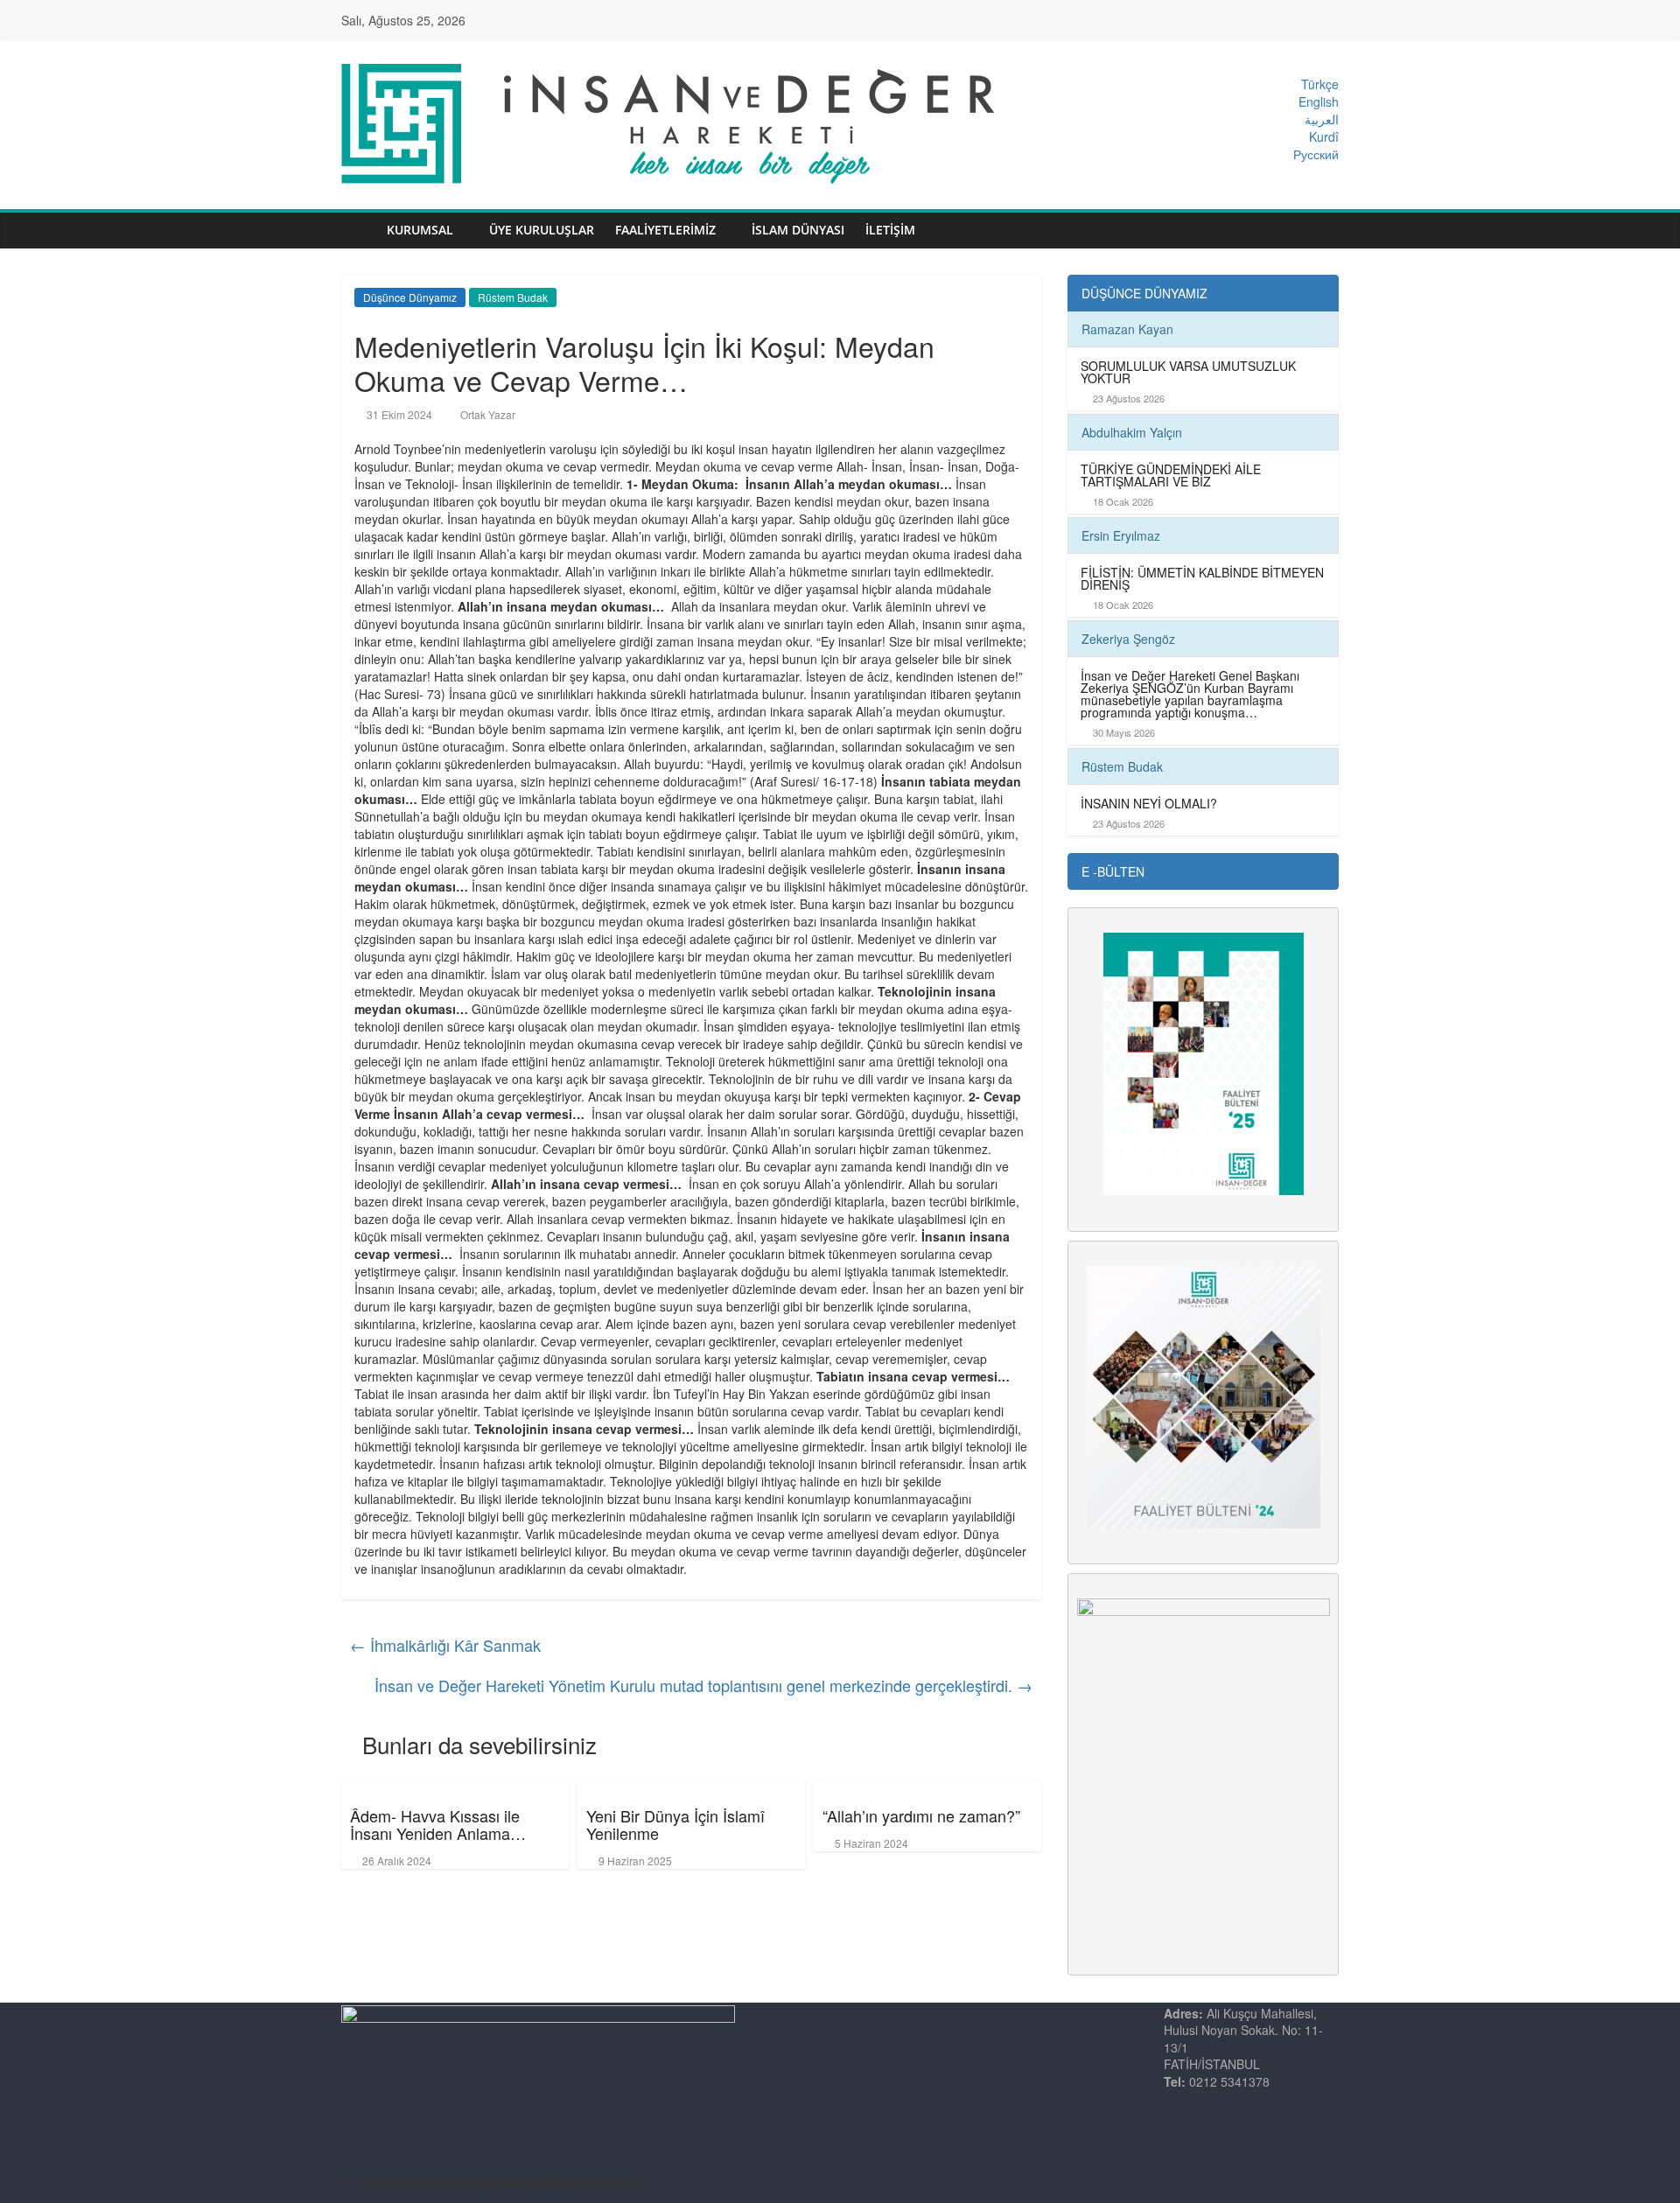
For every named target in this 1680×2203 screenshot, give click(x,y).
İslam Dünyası (798, 230)
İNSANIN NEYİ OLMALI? (1149, 803)
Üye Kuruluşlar (542, 230)
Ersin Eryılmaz (1121, 535)
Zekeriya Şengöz (1128, 639)
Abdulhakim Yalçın (1132, 432)
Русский (1316, 154)
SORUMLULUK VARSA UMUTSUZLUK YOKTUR (1188, 372)
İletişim (890, 230)
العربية (1322, 119)
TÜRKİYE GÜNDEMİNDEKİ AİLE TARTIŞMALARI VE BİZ (1171, 475)
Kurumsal (420, 230)
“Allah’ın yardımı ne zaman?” (921, 1815)
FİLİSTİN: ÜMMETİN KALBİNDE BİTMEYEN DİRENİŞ (1202, 578)
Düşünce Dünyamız (410, 297)
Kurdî (1324, 136)
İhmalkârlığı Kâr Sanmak (445, 1645)
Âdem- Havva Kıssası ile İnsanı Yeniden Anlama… (438, 1824)
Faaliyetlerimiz (665, 230)
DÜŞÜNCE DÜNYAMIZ (1144, 293)
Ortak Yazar (488, 414)
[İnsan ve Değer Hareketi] (359, 231)
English (1319, 101)
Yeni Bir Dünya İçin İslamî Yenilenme (675, 1824)
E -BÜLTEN (1113, 871)
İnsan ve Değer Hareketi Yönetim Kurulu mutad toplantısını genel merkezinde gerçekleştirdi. (703, 1685)
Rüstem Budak (513, 297)
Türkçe (1320, 84)
